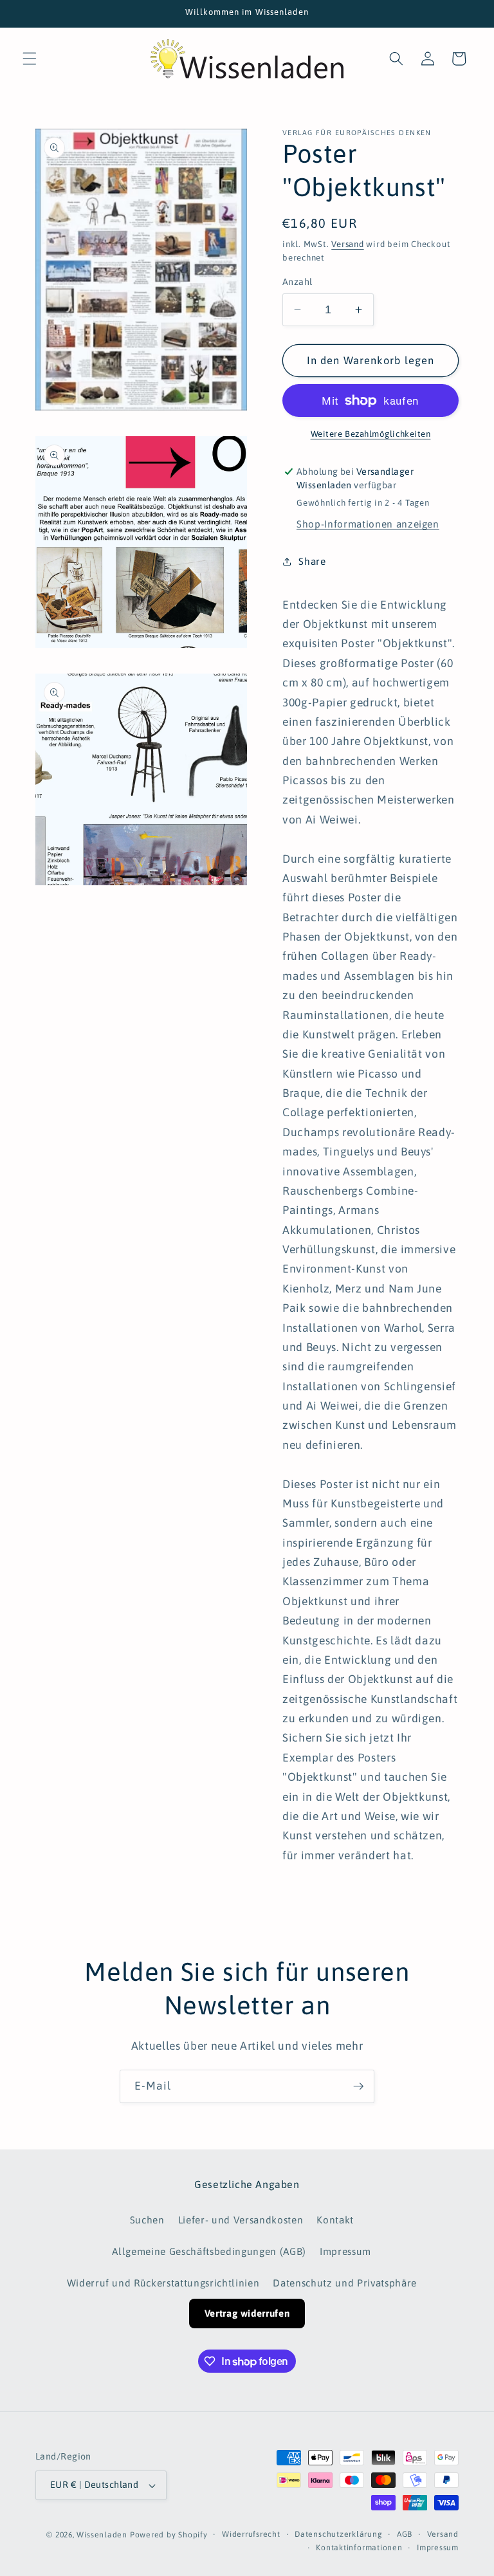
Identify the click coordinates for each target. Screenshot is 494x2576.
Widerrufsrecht (251, 2534)
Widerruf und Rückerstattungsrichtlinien (163, 2283)
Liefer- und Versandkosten (241, 2220)
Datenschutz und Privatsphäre (344, 2283)
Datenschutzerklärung (338, 2534)
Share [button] (312, 561)
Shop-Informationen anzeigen (368, 524)
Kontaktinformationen (359, 2548)
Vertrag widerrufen (247, 2313)
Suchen (147, 2220)
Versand (347, 244)
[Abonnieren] (358, 2086)
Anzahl (297, 282)
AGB (405, 2534)
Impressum (345, 2251)
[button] (30, 59)
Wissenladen (102, 2535)
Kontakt (335, 2220)
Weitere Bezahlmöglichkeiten (371, 434)
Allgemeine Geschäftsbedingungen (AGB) (209, 2251)
